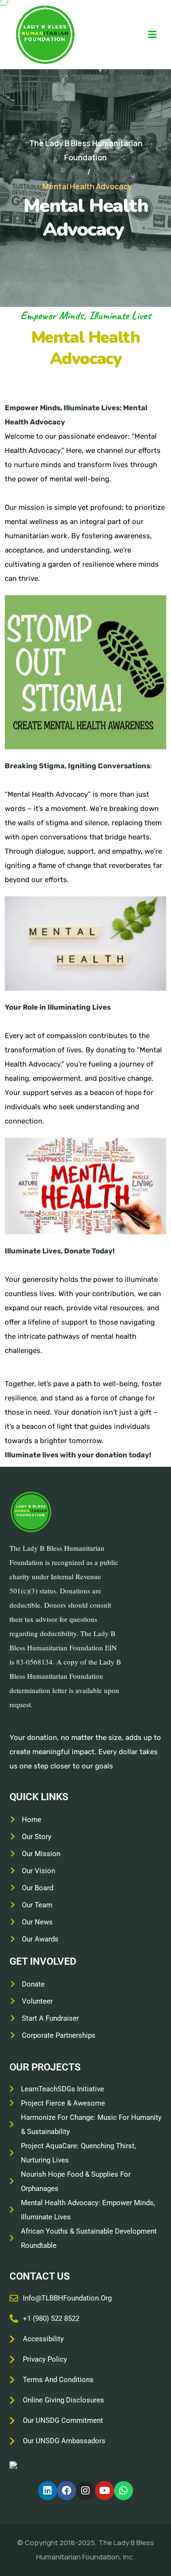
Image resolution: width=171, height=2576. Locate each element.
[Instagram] (85, 2491)
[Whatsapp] (123, 2491)
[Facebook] (66, 2491)
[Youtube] (104, 2491)
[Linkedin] (47, 2491)
